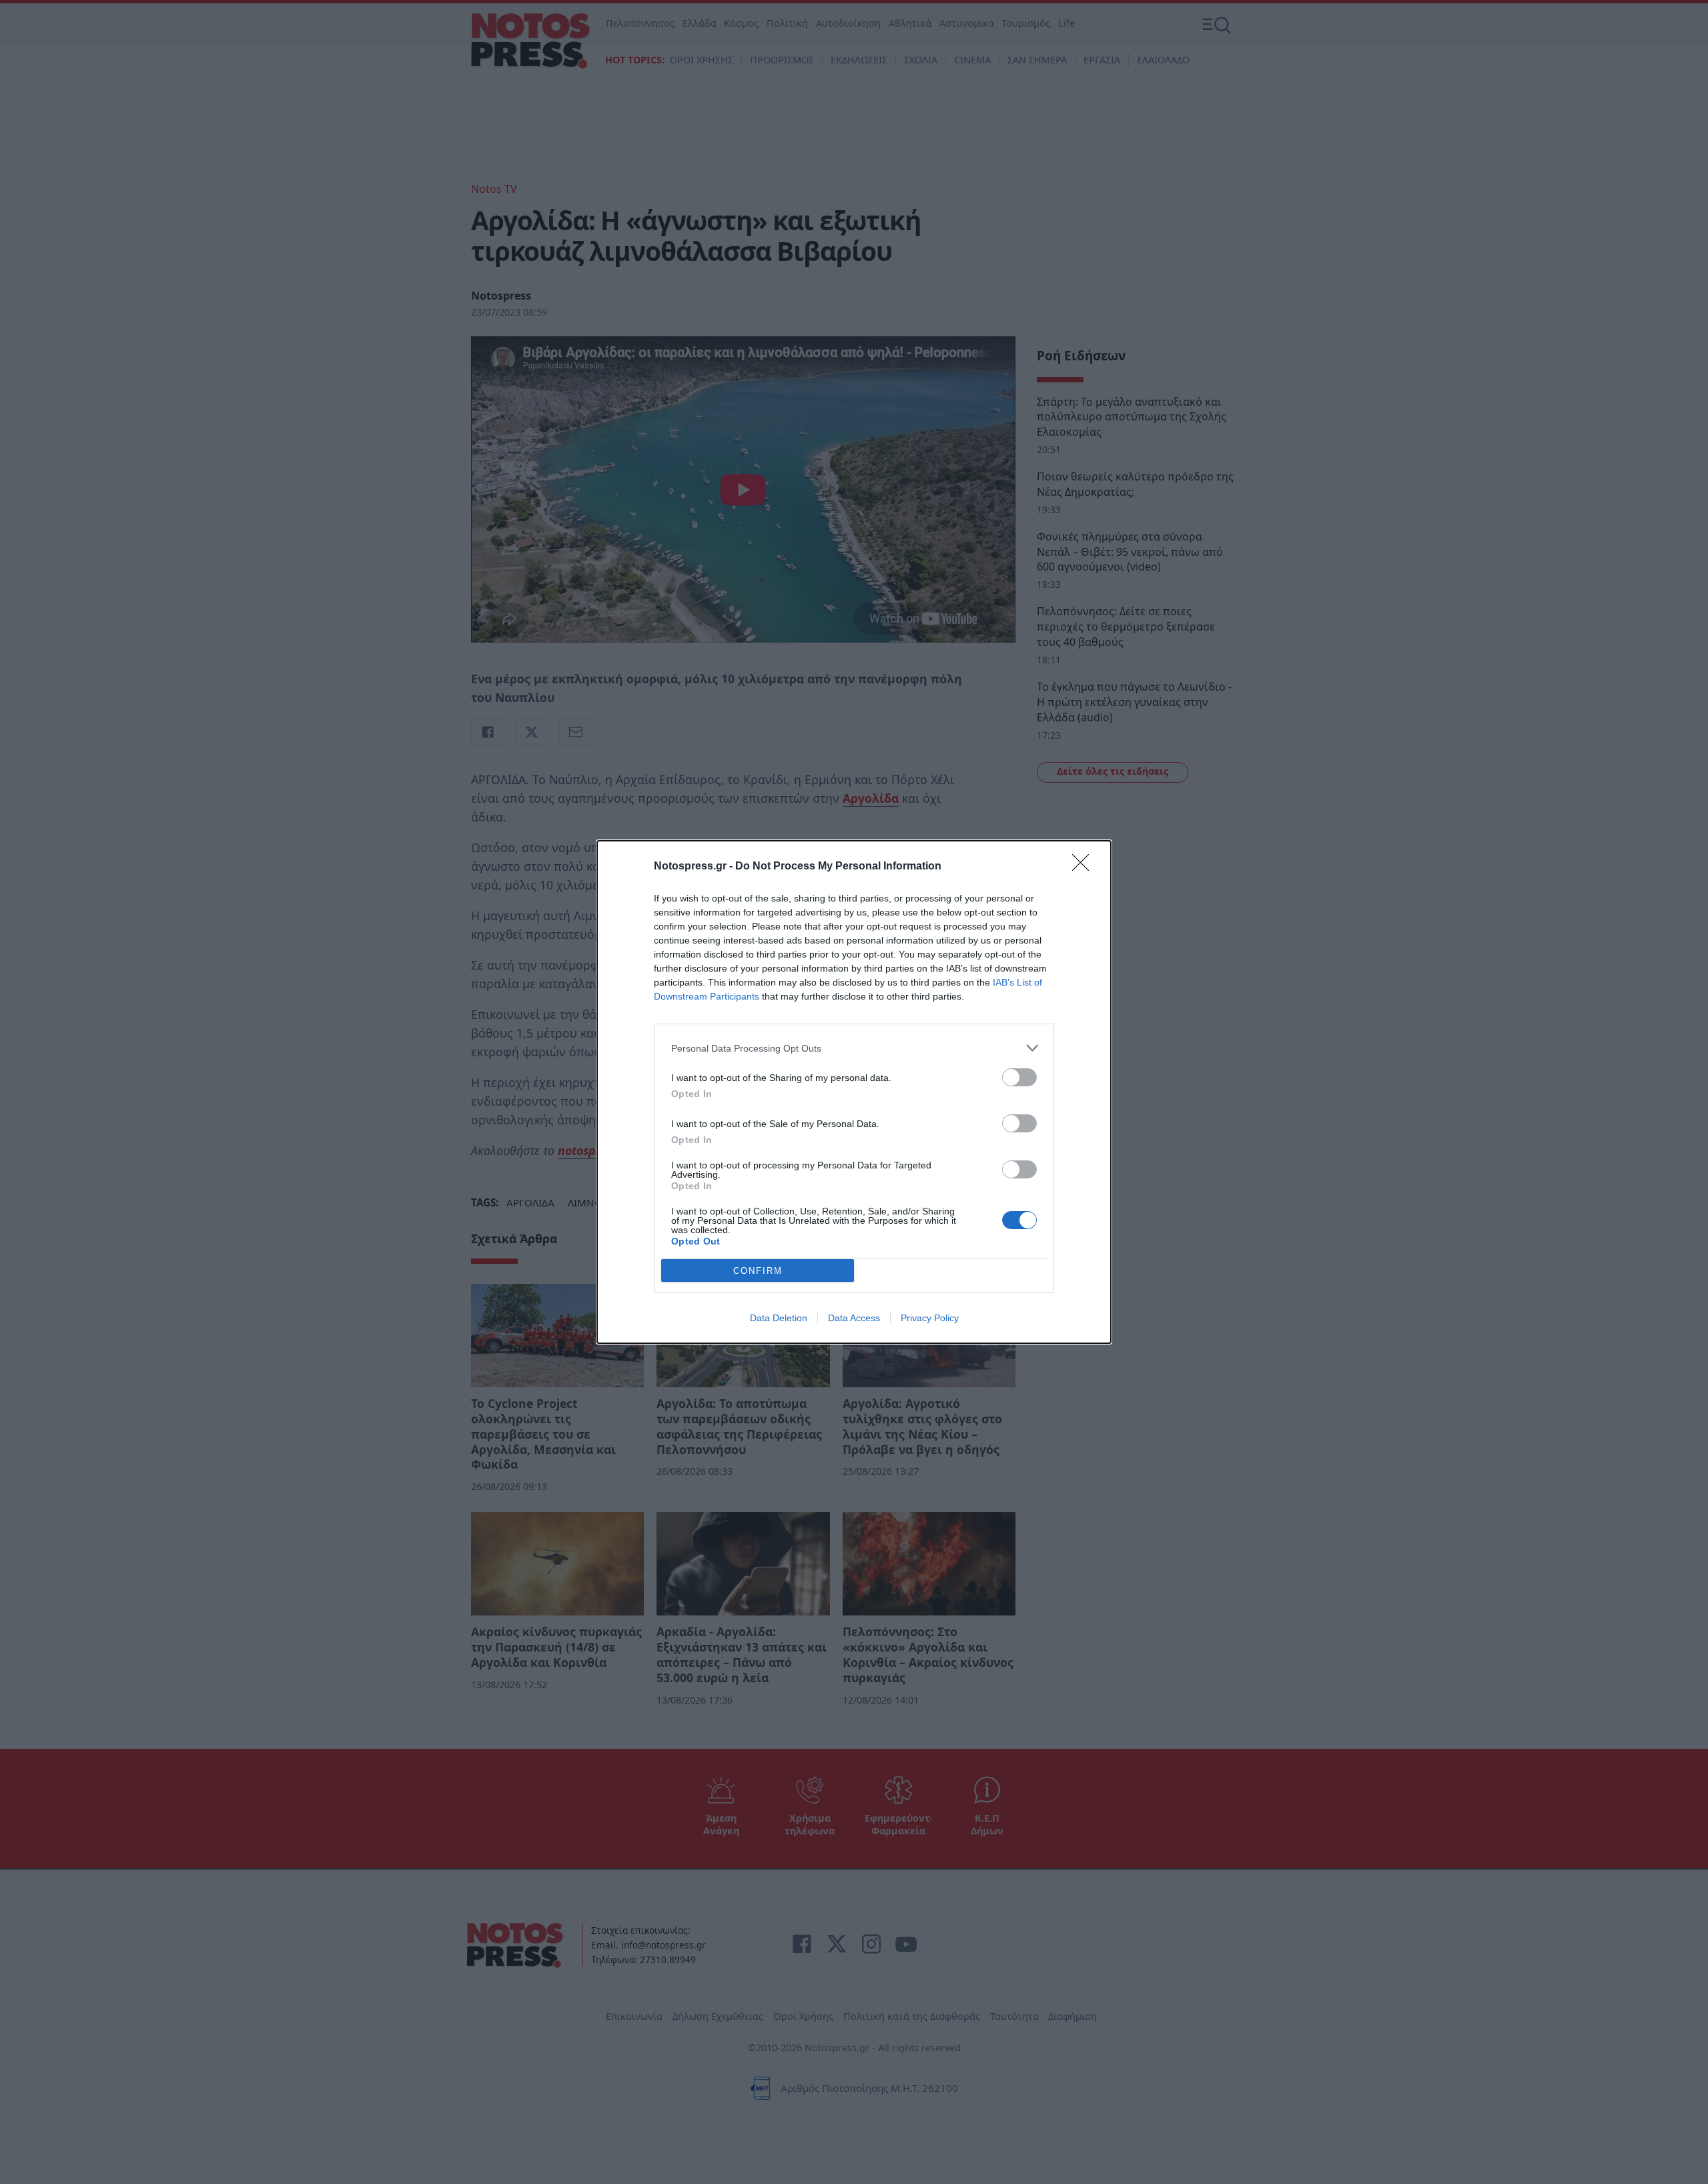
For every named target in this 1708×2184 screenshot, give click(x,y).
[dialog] (854, 1092)
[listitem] (854, 1048)
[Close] (1085, 867)
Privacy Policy (930, 1318)
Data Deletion (779, 1318)
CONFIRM (758, 1271)
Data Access (854, 1318)
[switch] (1019, 1077)
